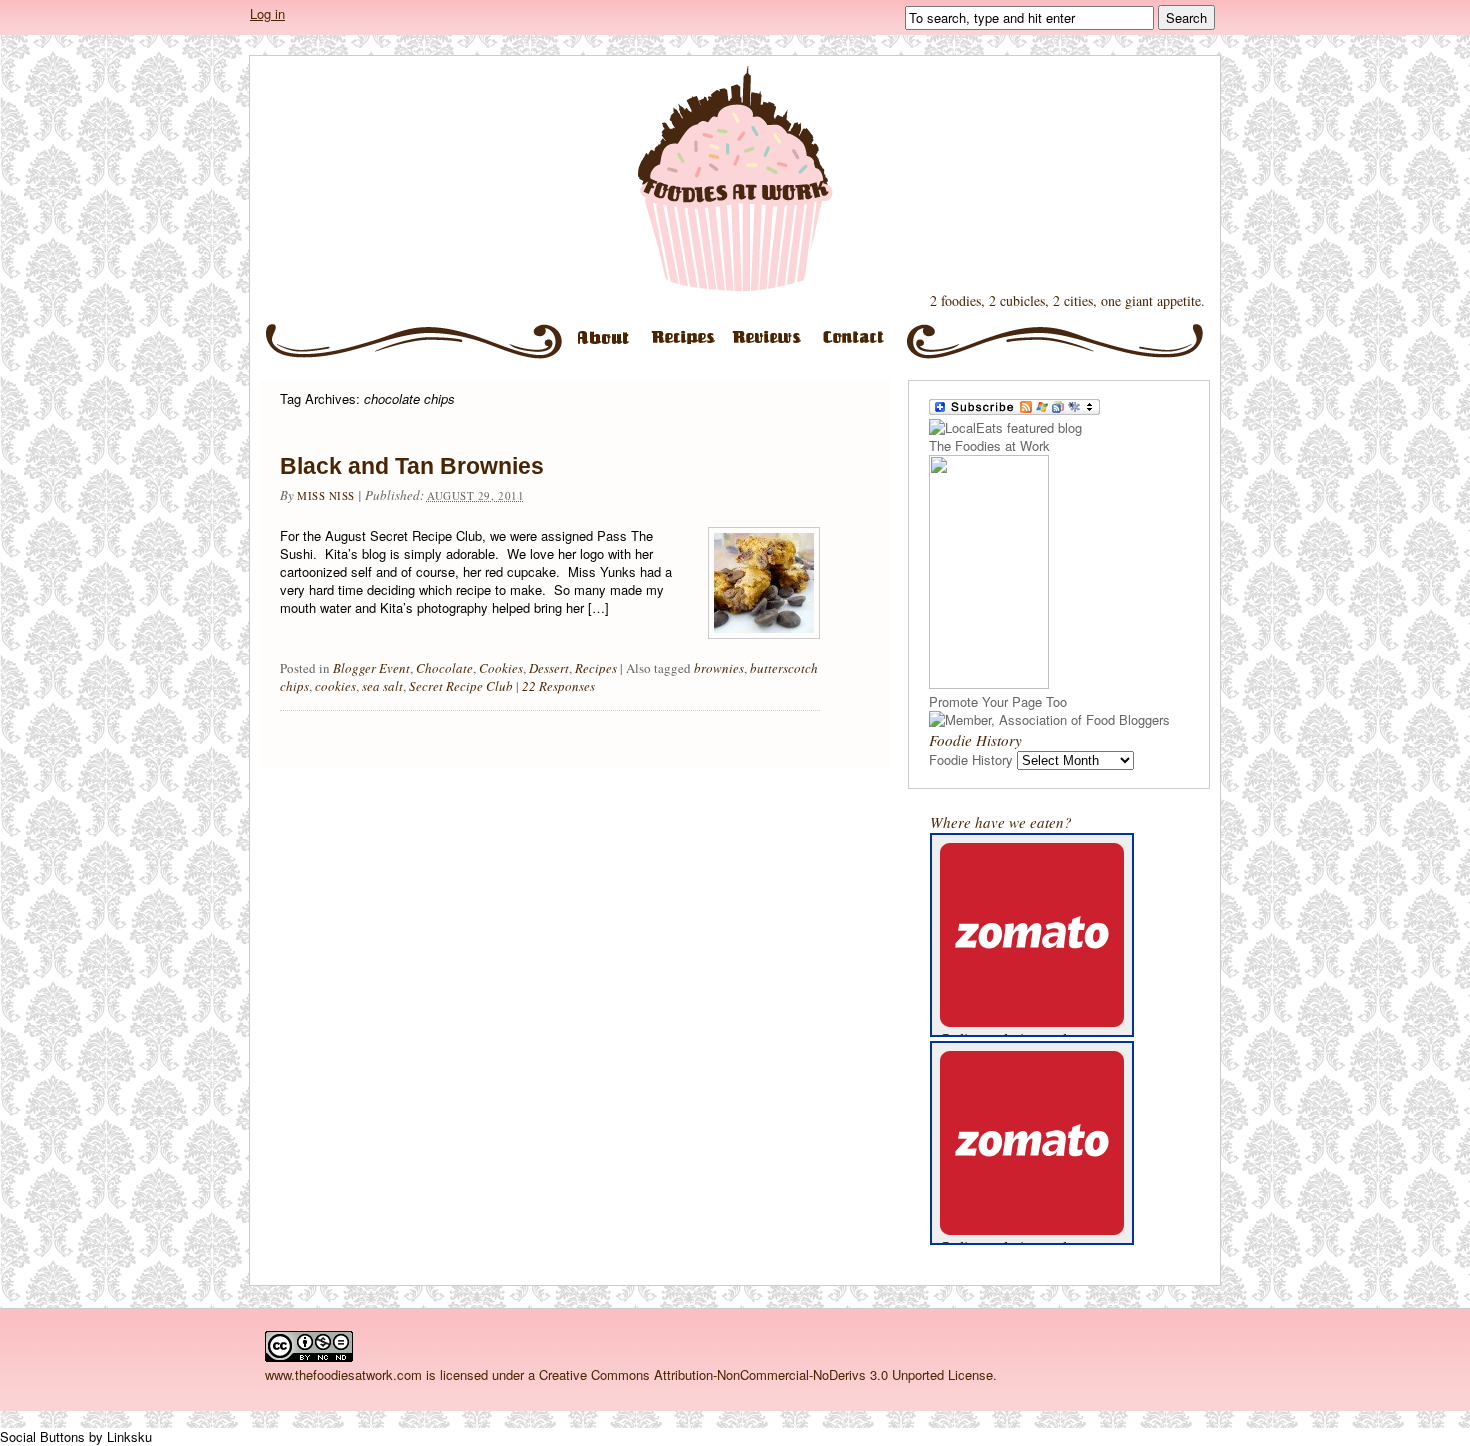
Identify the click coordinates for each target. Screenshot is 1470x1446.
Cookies (501, 668)
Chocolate (444, 668)
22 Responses (558, 686)
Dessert (549, 668)
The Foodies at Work (735, 179)
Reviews (772, 345)
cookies (335, 686)
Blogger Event (371, 668)
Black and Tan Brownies (412, 466)
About (604, 345)
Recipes (687, 345)
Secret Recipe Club (461, 686)
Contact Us (861, 345)
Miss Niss (326, 495)
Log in (267, 13)
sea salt (382, 686)
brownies (719, 668)
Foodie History (971, 759)
